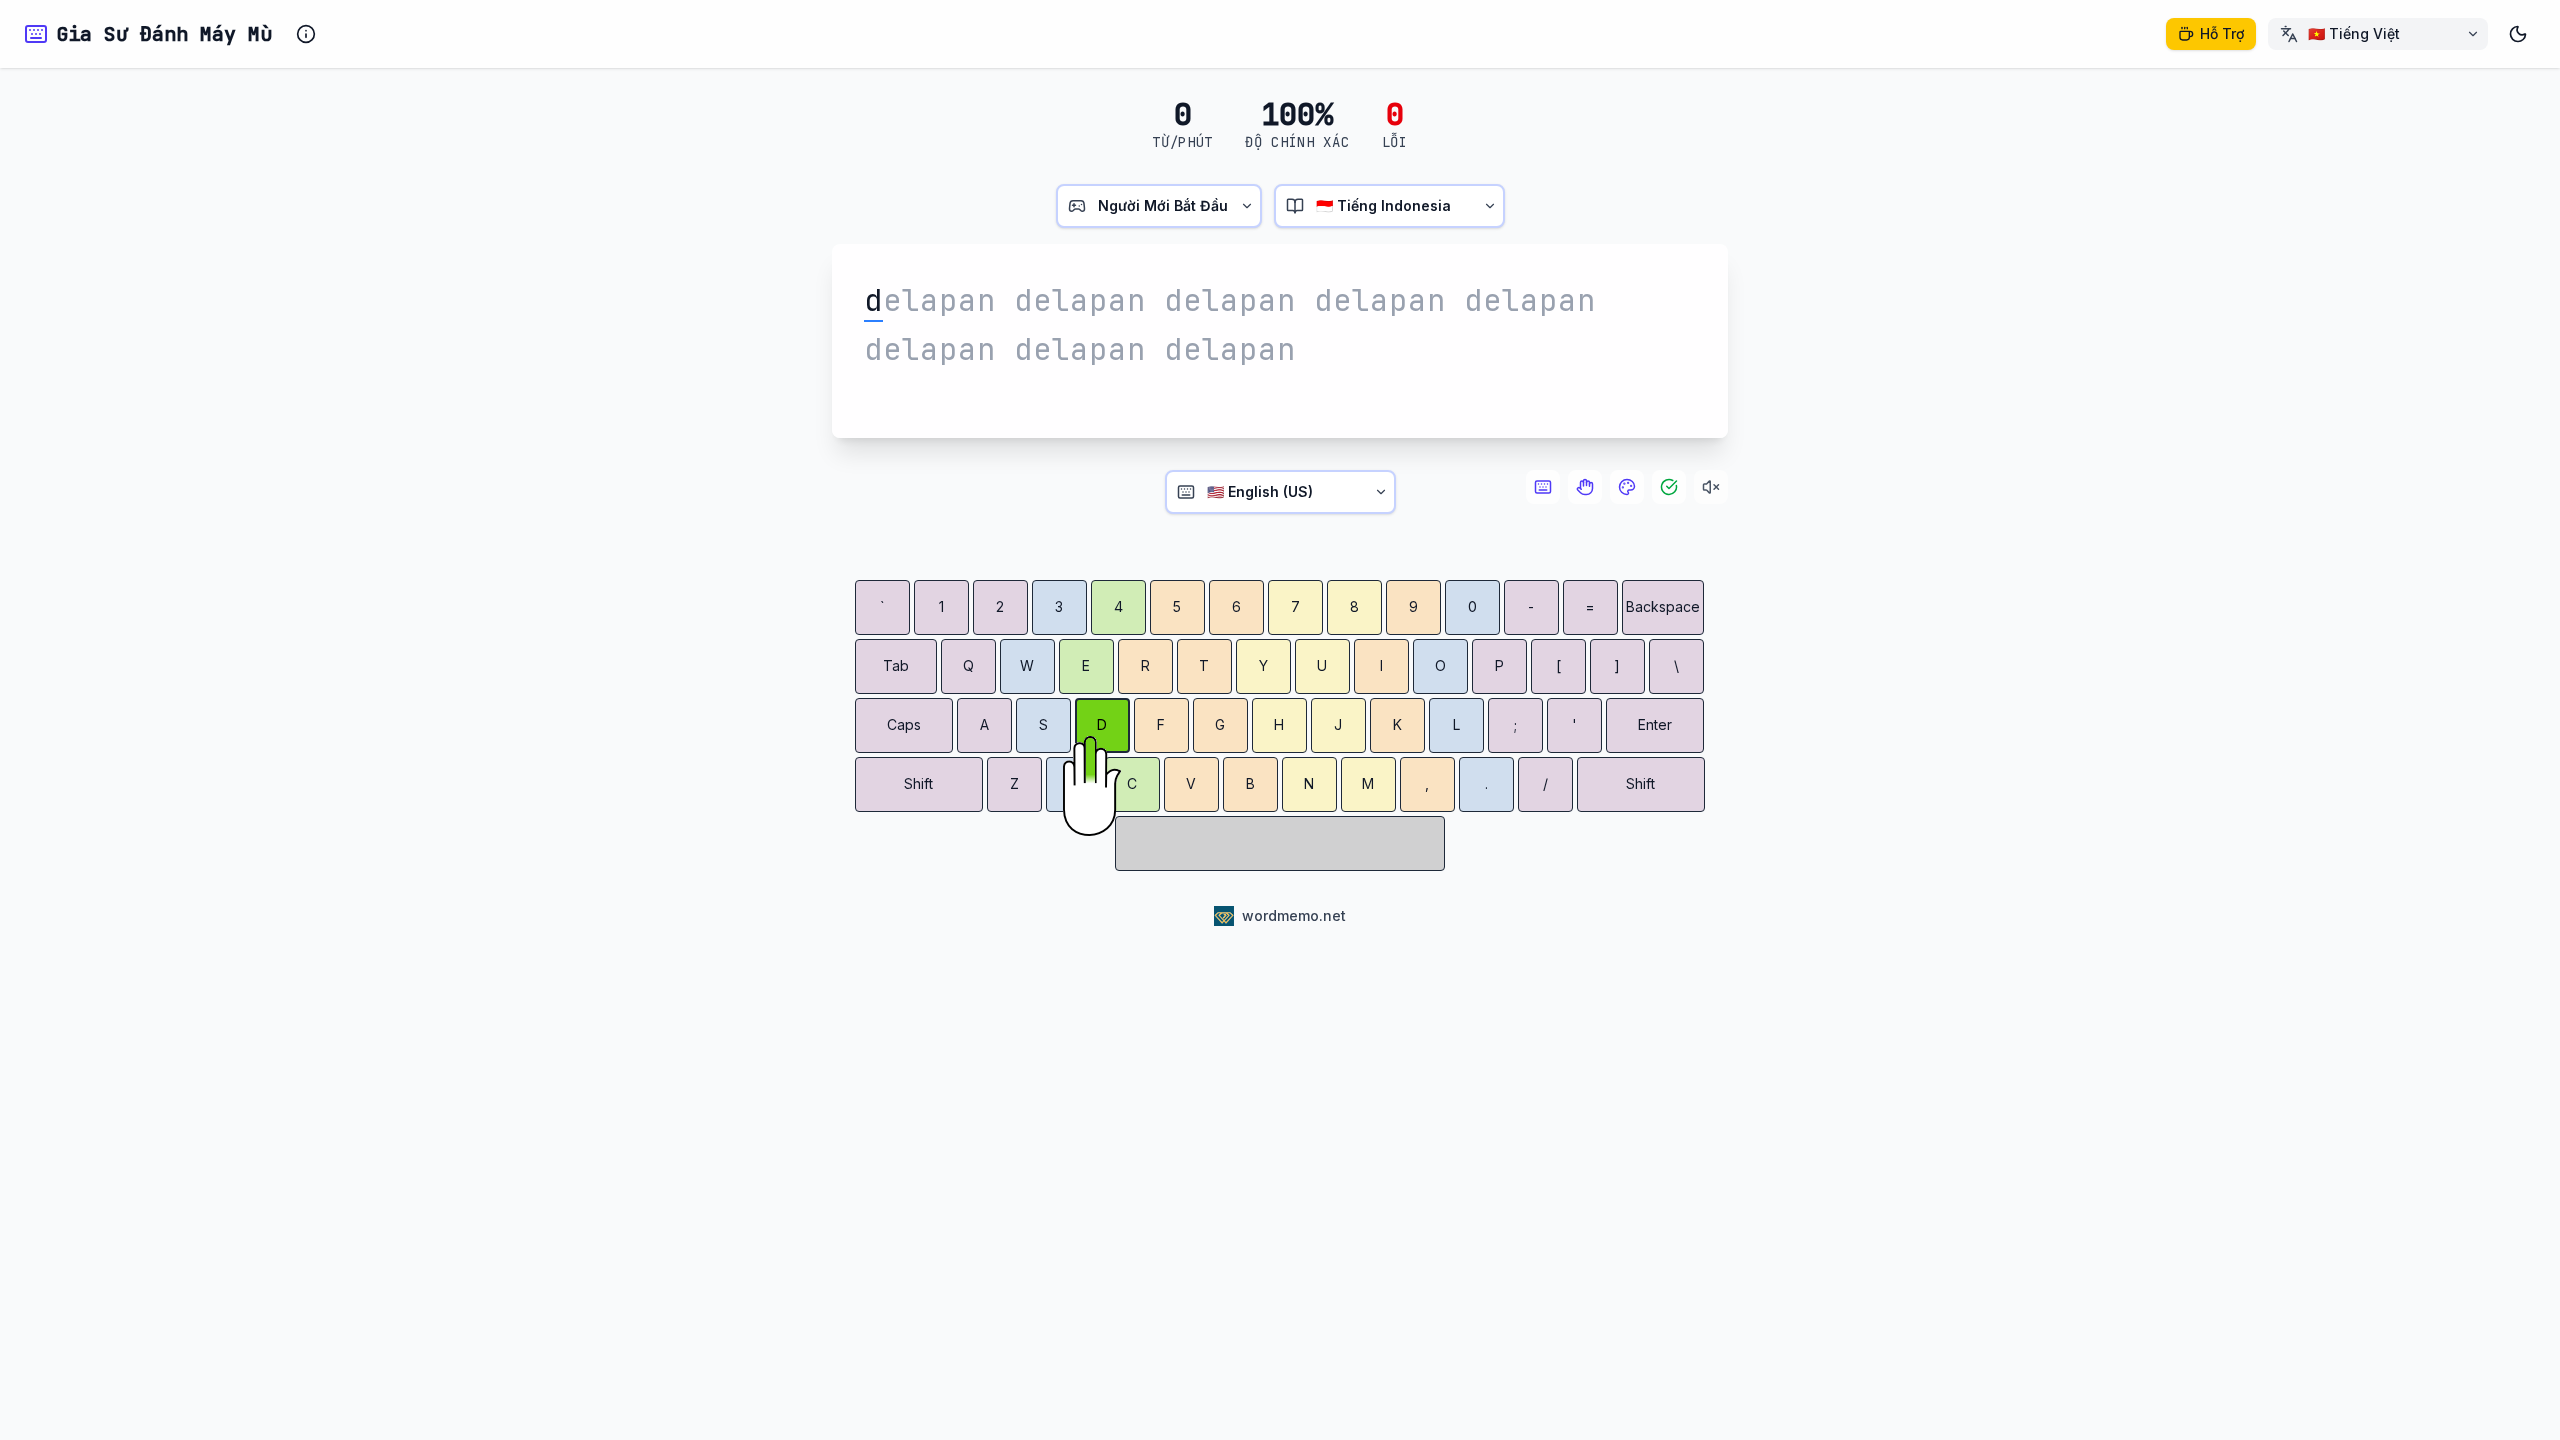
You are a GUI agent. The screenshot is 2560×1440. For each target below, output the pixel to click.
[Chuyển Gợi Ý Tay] (1585, 487)
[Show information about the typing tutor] (306, 34)
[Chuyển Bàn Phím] (1543, 487)
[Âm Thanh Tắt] (1711, 487)
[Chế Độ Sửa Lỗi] (1669, 487)
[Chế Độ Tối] (2518, 34)
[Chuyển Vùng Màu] (1627, 487)
